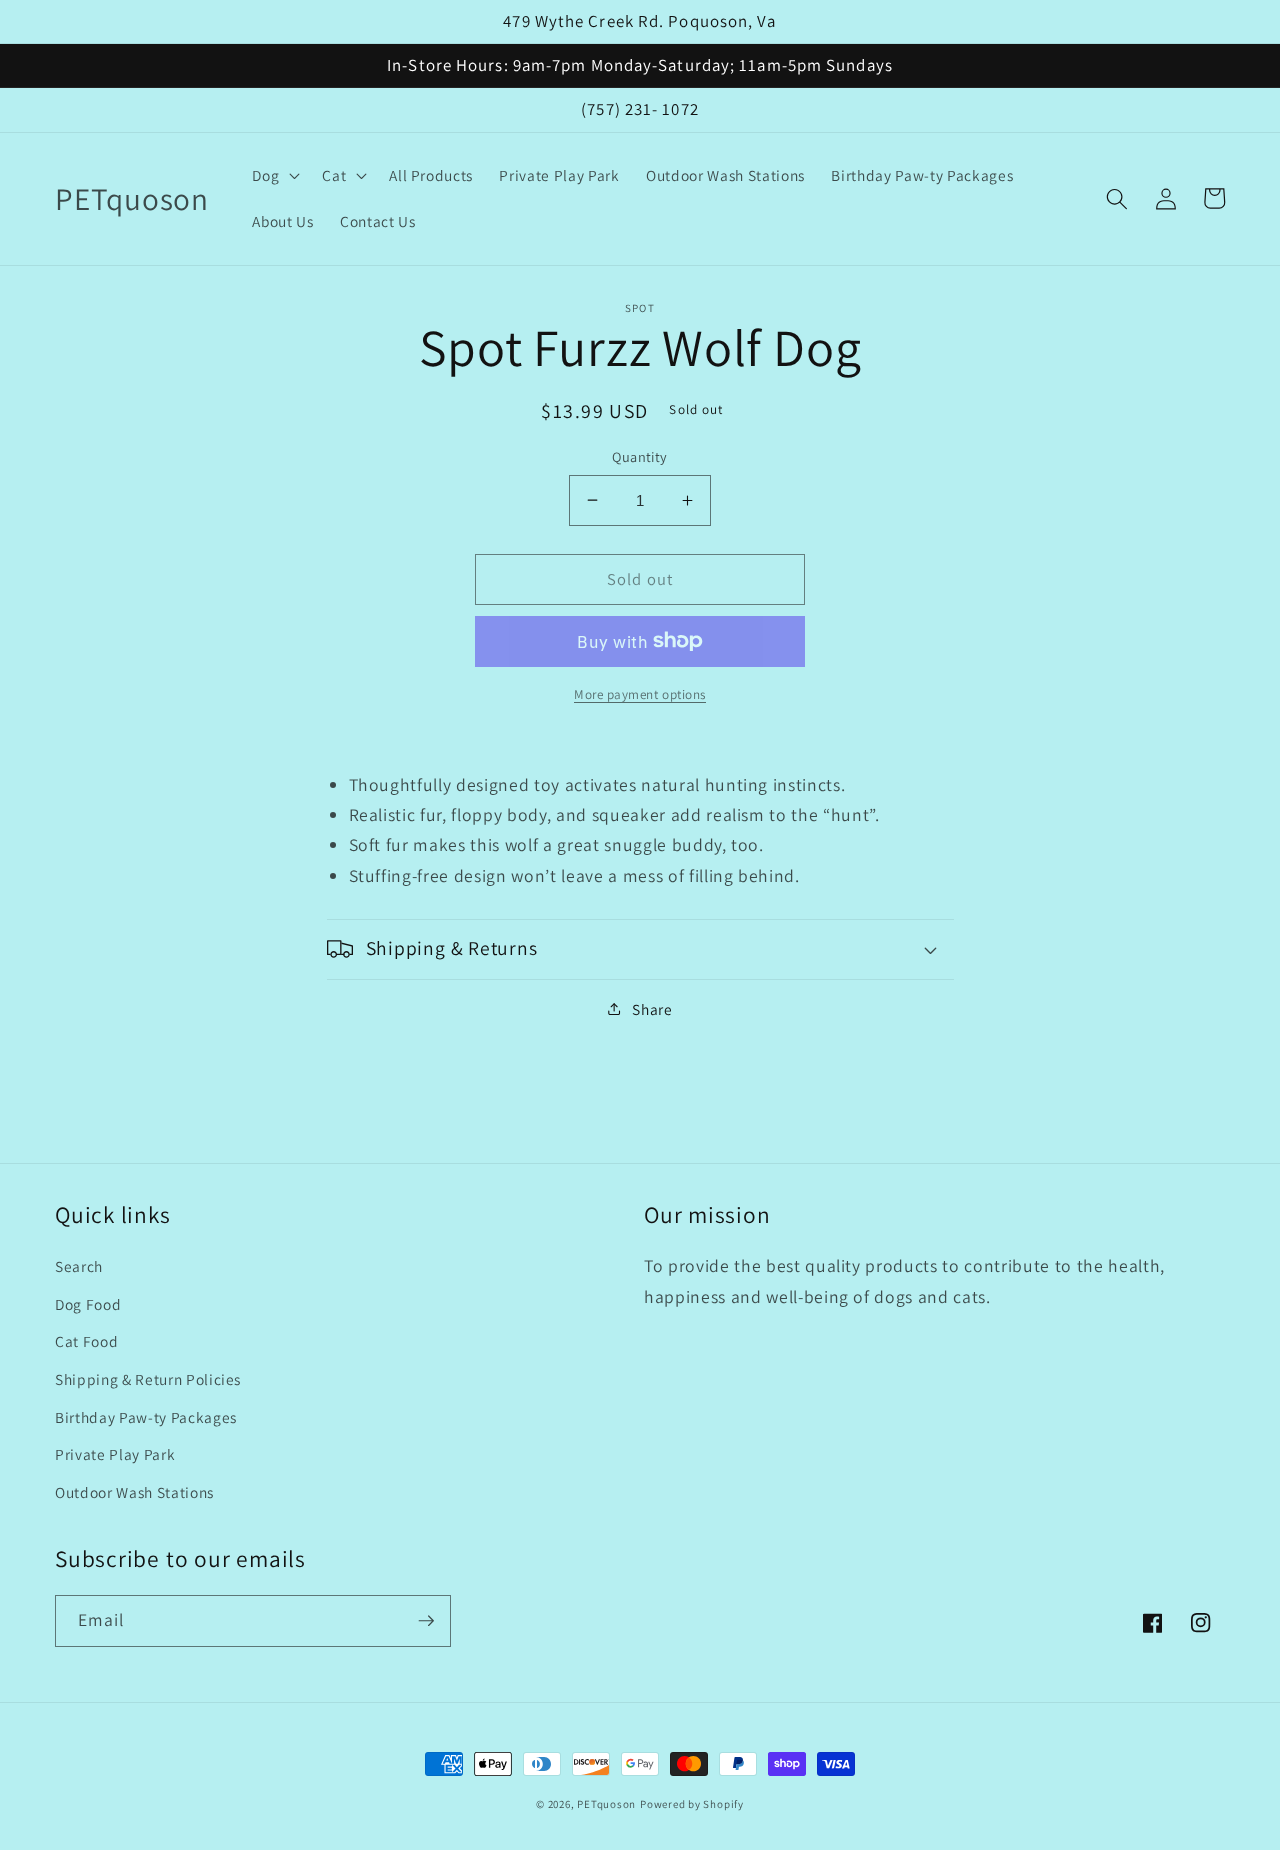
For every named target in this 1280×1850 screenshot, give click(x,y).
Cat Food (86, 1341)
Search (79, 1266)
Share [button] (652, 1009)
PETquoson (606, 1804)
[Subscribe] (426, 1621)
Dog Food (88, 1304)
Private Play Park (115, 1454)
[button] (274, 176)
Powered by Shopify (692, 1804)
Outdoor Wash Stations (134, 1492)
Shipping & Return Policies (148, 1379)
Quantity (640, 456)
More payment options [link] (640, 693)
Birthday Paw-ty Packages (146, 1417)
